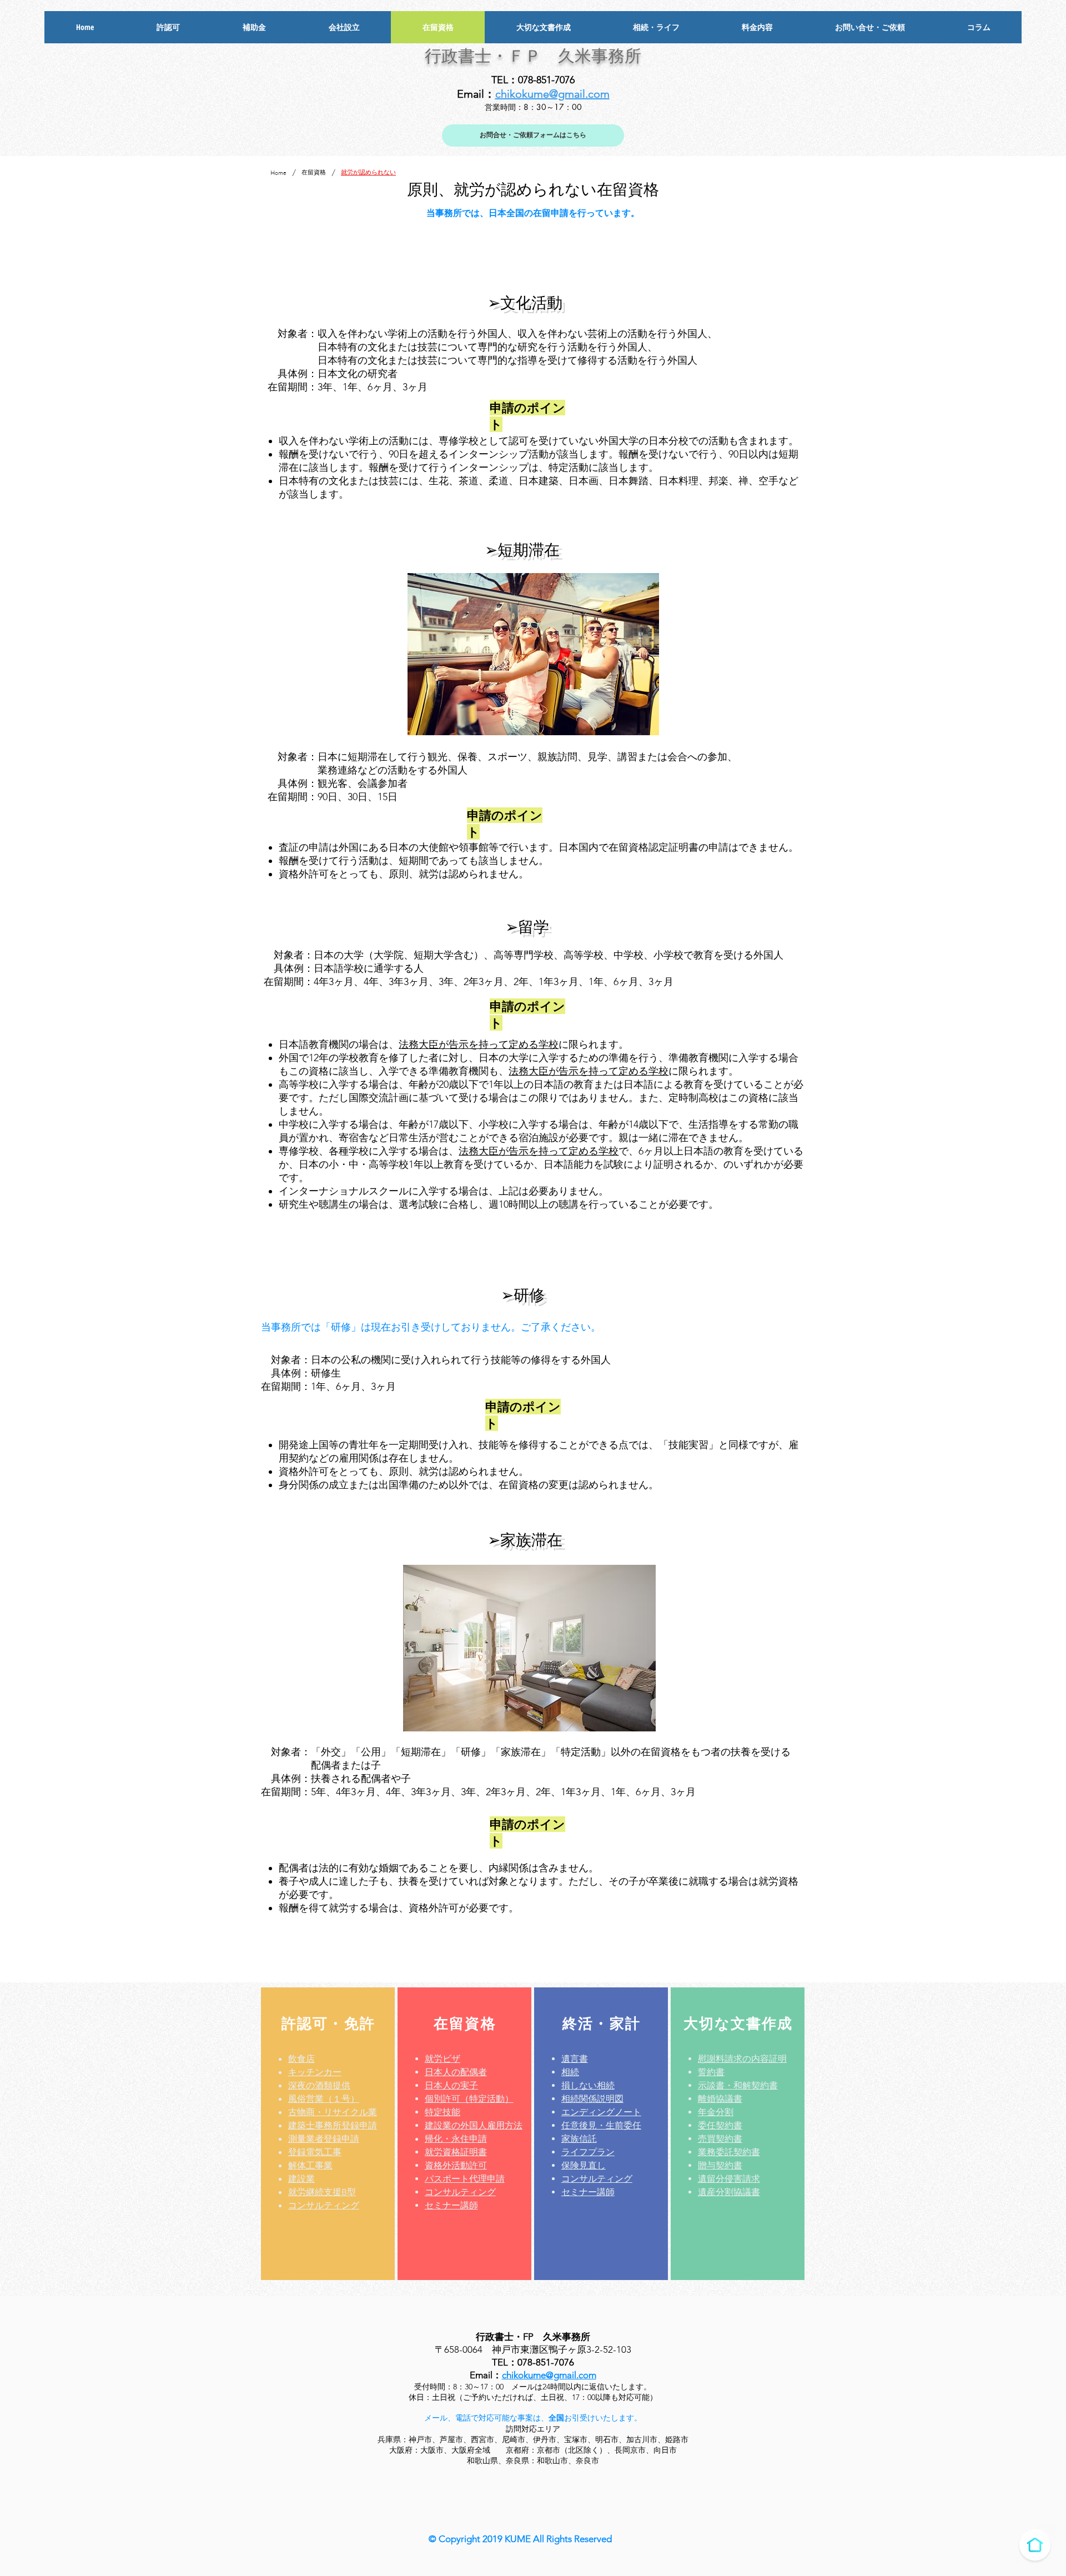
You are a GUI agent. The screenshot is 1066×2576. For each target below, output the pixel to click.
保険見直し (584, 2165)
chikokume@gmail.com (552, 94)
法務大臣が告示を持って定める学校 (479, 1045)
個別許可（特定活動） (469, 2099)
